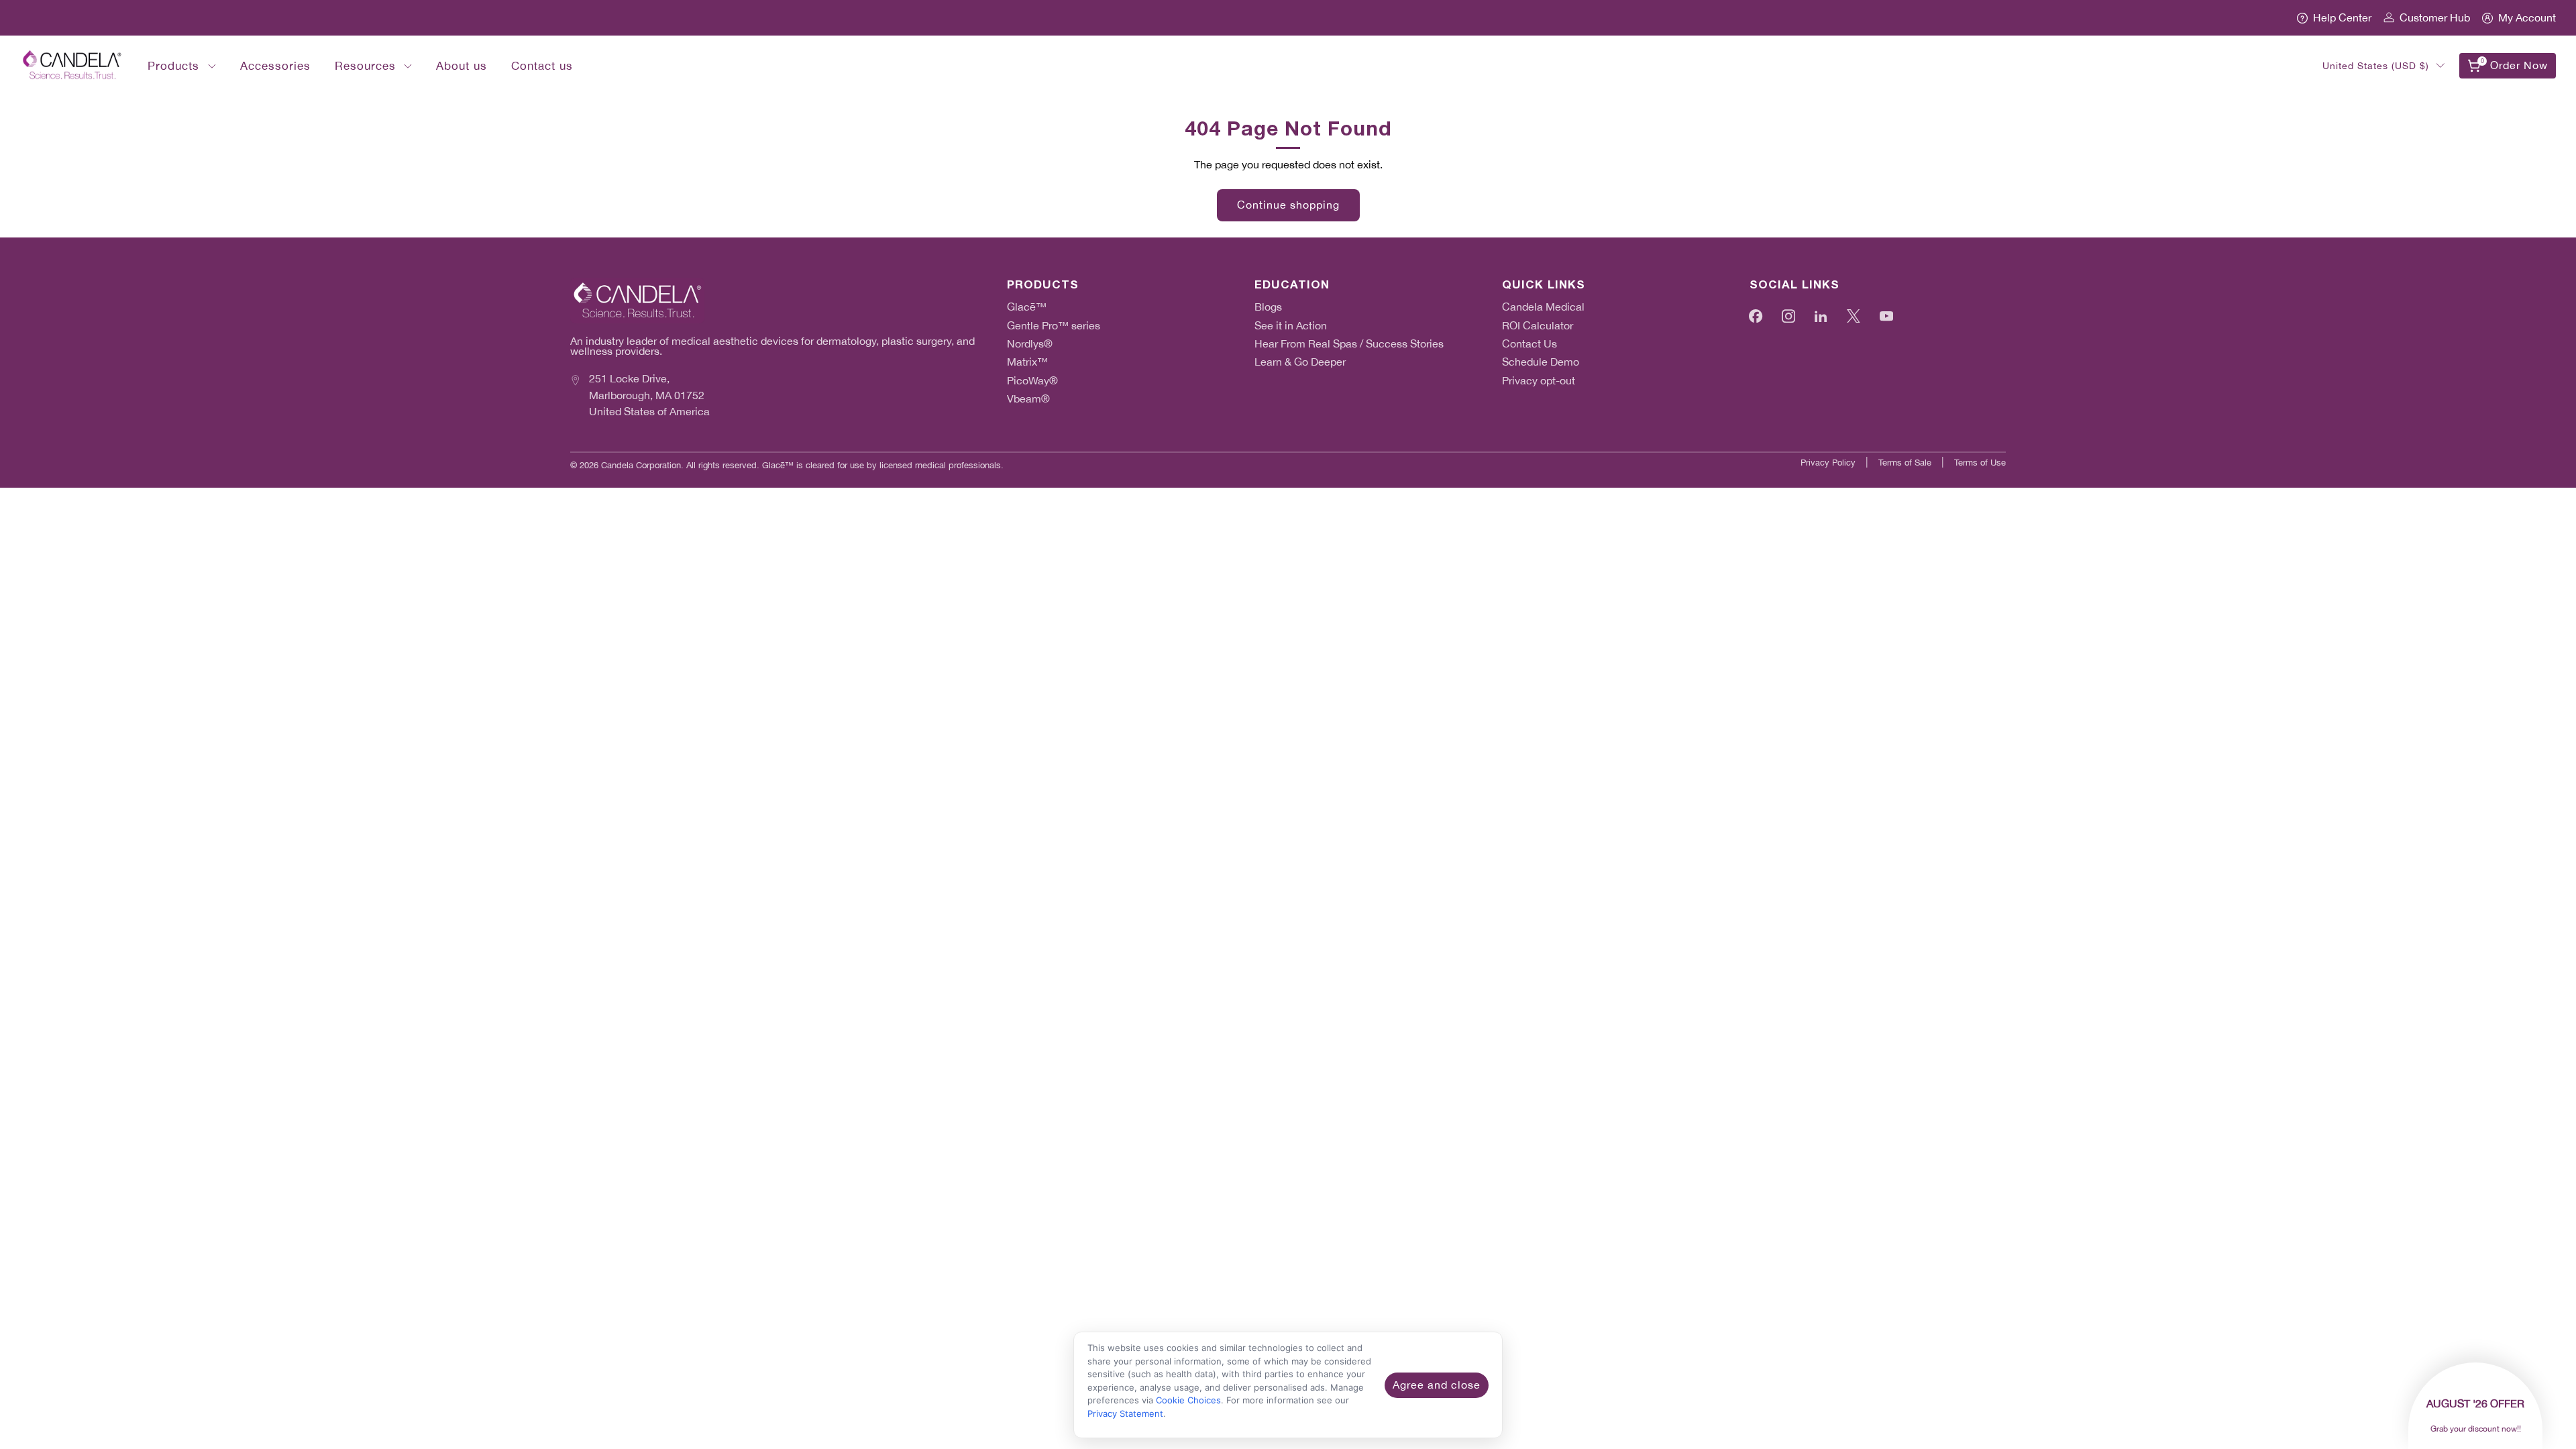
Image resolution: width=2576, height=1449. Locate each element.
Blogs (1268, 307)
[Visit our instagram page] (1789, 316)
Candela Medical (1543, 307)
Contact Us (1529, 344)
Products (173, 66)
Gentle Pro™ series (1054, 326)
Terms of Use (1980, 463)
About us (462, 66)
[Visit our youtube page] (1886, 316)
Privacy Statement (1125, 1413)
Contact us (542, 66)
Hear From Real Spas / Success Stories (1349, 344)
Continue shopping (1288, 205)
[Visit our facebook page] (1756, 316)
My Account (2527, 18)
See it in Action (1291, 326)
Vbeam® (1028, 399)
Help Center (2342, 18)
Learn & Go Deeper (1300, 362)
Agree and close (1437, 1385)
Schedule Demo (1541, 362)
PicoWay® (1032, 381)
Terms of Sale (1905, 463)
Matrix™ (1027, 362)
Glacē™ (1027, 307)
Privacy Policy (1828, 463)
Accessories (275, 66)
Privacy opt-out (1539, 381)
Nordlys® (1030, 344)
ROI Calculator (1538, 326)
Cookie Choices (1188, 1400)
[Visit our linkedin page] (1821, 316)
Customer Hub (2435, 18)
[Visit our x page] (1854, 316)
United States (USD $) (2376, 66)
